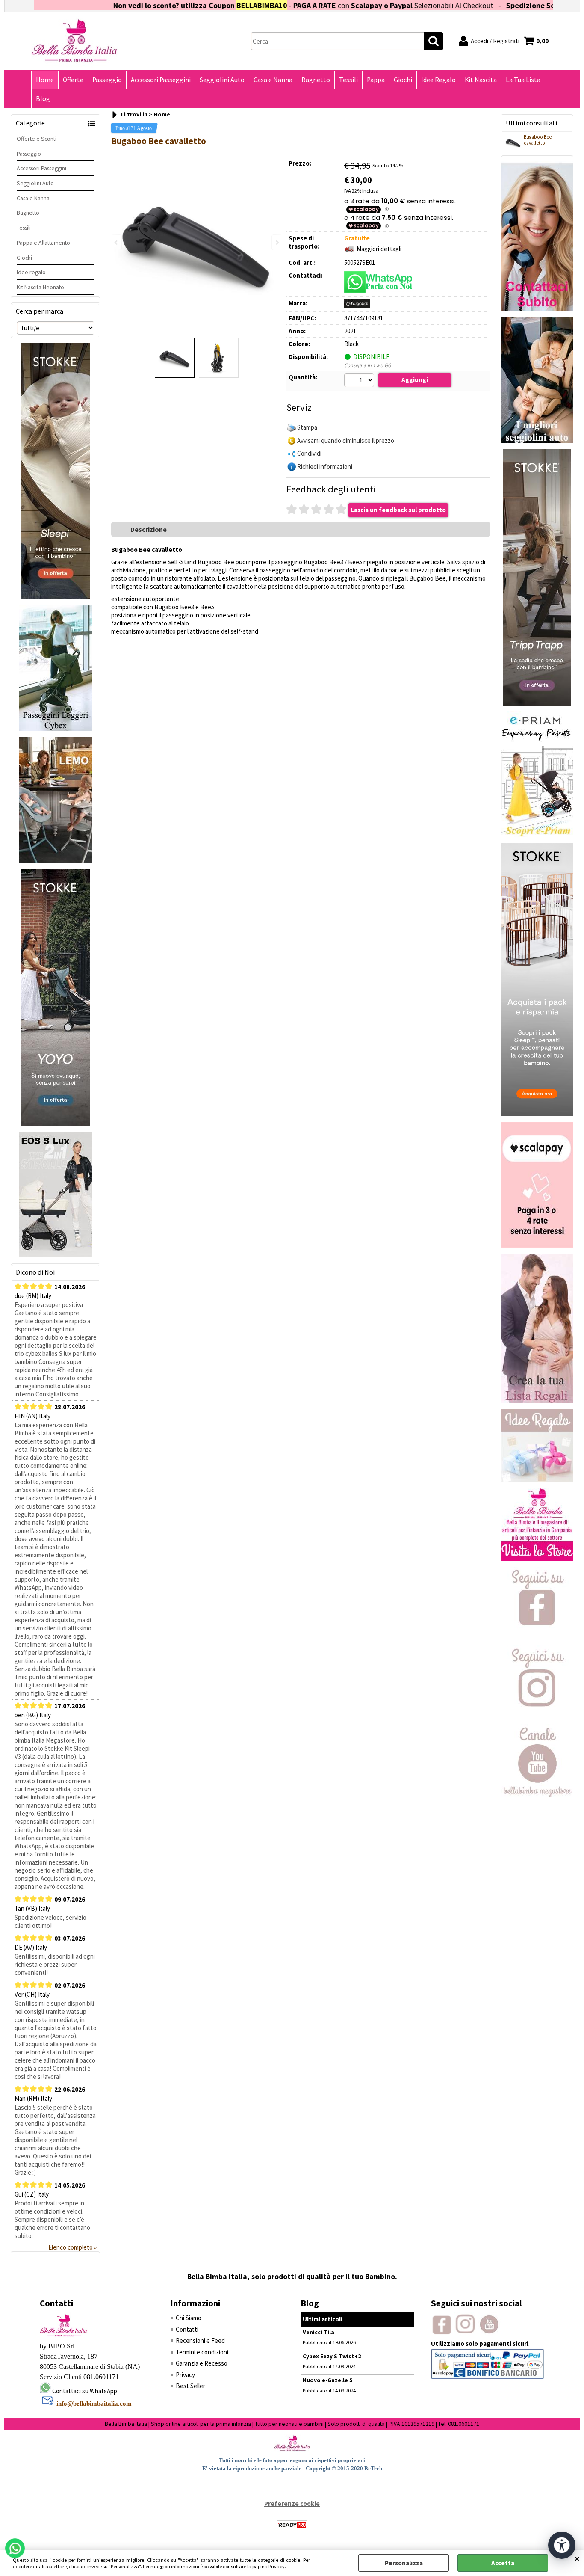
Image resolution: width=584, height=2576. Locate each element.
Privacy (277, 2566)
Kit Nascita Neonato (40, 287)
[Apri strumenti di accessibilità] (562, 2545)
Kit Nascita (481, 80)
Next (277, 242)
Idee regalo (31, 272)
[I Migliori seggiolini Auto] (537, 440)
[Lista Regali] (537, 1401)
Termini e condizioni (202, 2352)
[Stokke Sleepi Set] (56, 597)
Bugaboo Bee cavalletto (538, 140)
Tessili (348, 80)
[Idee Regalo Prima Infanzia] (537, 1480)
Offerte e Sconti (37, 139)
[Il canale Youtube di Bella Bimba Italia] (537, 1795)
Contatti (187, 2329)
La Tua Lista (523, 80)
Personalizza (404, 2563)
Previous (117, 242)
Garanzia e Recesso (202, 2363)
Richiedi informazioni (325, 467)
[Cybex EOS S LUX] (56, 1255)
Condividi (309, 453)
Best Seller (190, 2386)
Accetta (503, 2563)
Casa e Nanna (273, 80)
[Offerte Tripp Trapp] (537, 703)
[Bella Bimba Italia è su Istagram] (537, 1716)
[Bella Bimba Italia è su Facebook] (537, 1637)
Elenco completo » (72, 2247)
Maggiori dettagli (379, 249)
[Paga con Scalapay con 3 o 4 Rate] (537, 1245)
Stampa (307, 427)
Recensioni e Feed (200, 2340)
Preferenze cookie (292, 2503)
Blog (43, 99)
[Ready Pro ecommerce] (292, 2525)
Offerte (73, 80)
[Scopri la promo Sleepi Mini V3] (537, 1113)
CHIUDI (577, 2558)
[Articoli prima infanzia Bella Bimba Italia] (537, 1558)
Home (45, 80)
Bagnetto (316, 80)
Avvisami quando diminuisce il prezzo (346, 440)
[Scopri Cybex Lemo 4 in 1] (56, 861)
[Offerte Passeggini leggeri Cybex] (56, 729)
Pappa (376, 80)
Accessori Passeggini (161, 80)
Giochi (403, 80)
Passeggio (107, 80)
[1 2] (360, 381)
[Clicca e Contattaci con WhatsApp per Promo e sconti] (537, 309)
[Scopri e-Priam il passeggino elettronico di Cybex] (537, 835)
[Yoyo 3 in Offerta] (56, 1123)
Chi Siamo (189, 2318)
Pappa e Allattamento (43, 243)
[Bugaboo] (357, 305)
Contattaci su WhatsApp (85, 2391)
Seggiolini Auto (222, 80)
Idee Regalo (438, 80)
